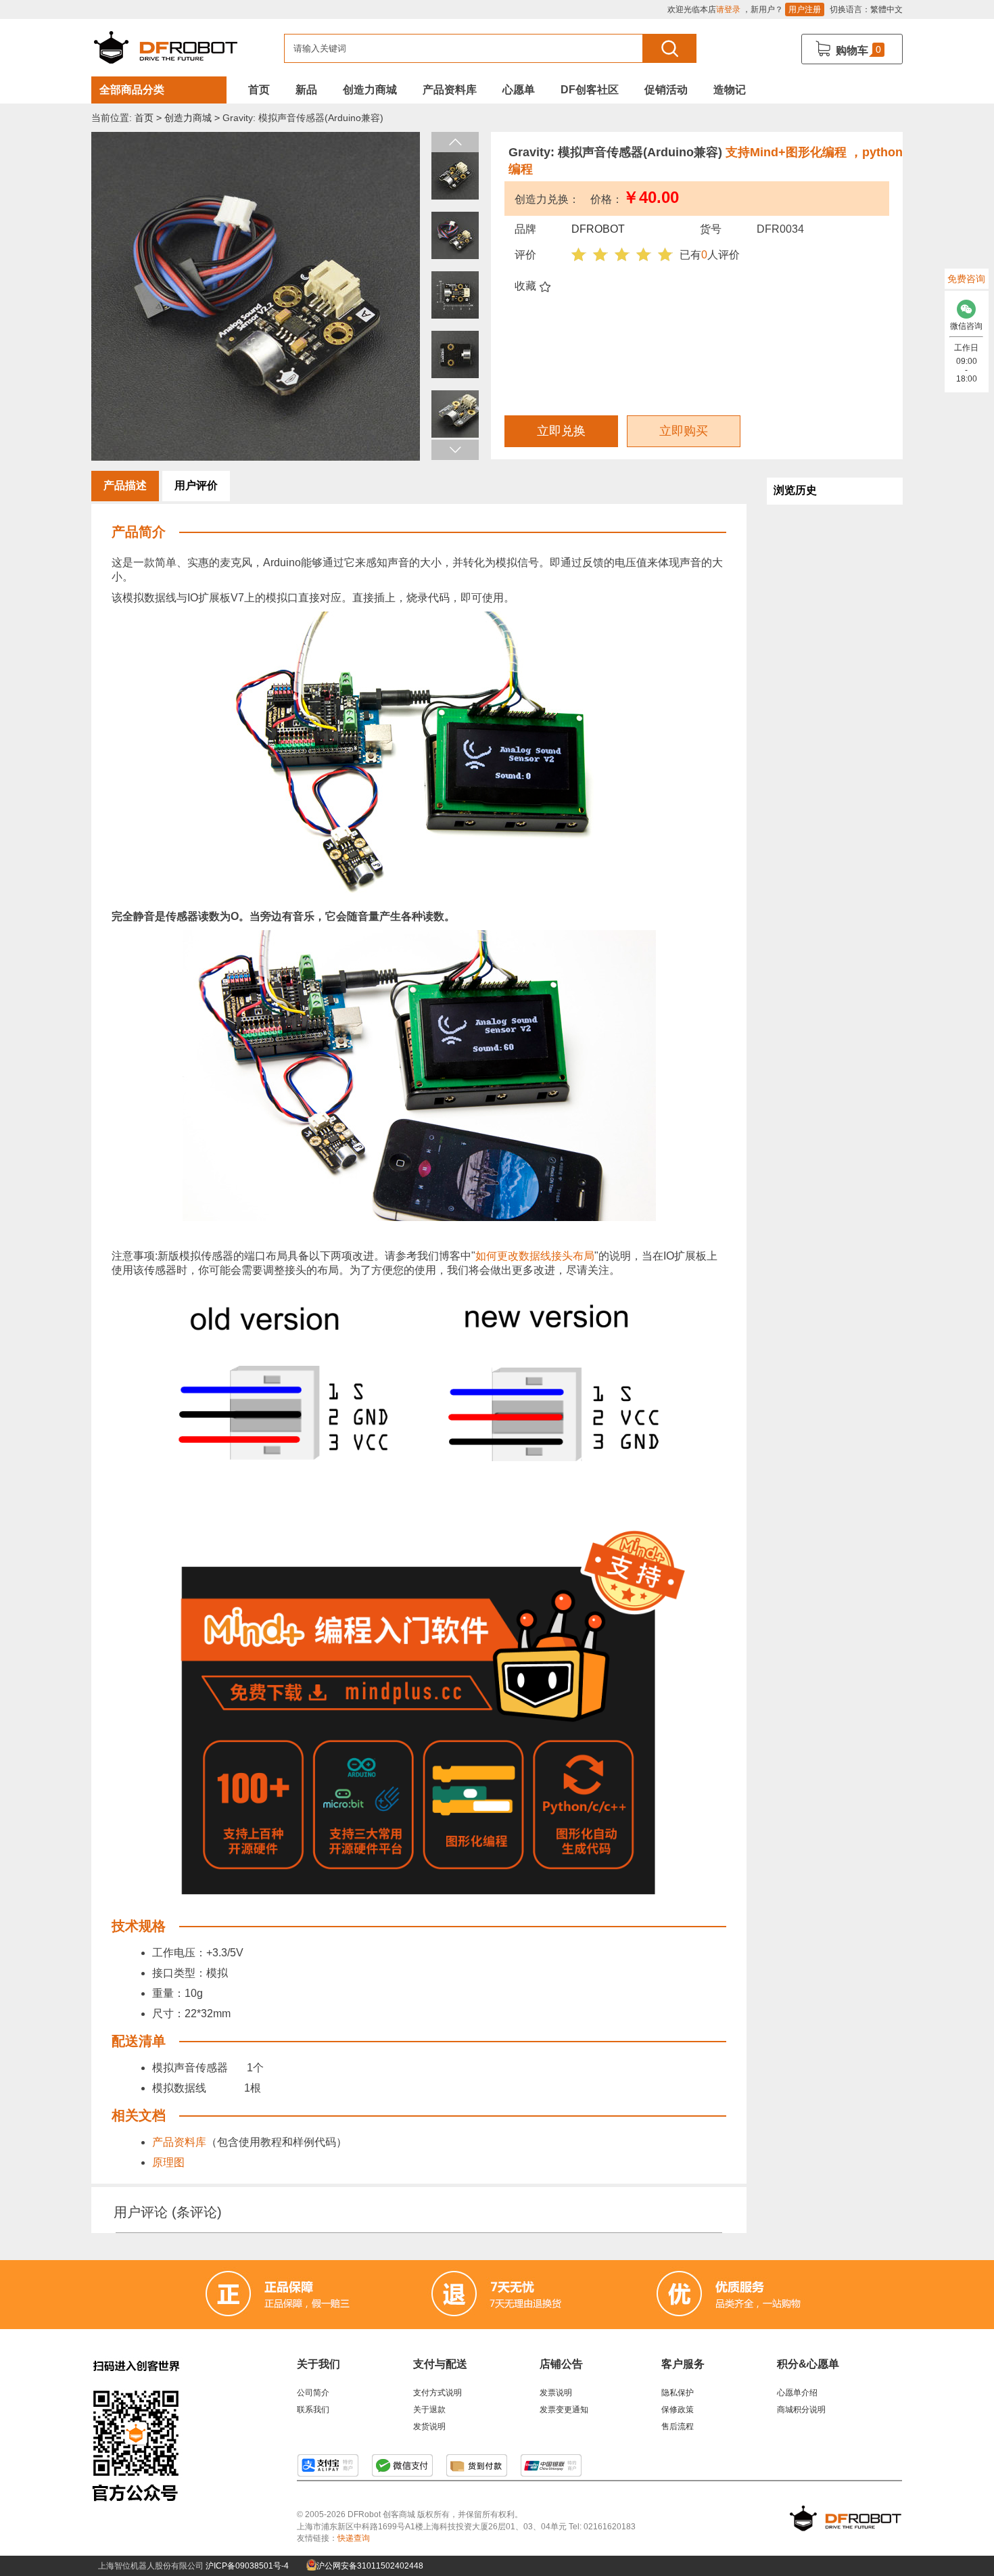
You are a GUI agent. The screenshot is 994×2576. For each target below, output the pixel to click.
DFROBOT (598, 229)
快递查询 (354, 2538)
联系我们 (313, 2410)
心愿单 (519, 90)
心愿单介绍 (797, 2393)
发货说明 (429, 2426)
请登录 (728, 9)
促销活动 (666, 90)
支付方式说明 (437, 2393)
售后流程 (678, 2426)
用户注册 (805, 9)
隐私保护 (678, 2393)
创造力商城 (370, 90)
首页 (259, 90)
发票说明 (556, 2393)
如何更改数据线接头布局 (535, 1256)
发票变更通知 (564, 2410)
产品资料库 (450, 90)
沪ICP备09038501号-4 (247, 2566)
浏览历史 (795, 490)
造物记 (730, 90)
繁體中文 (886, 9)
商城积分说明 (801, 2410)
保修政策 (678, 2410)
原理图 (168, 2162)
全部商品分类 (132, 90)
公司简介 (313, 2393)
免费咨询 (966, 279)
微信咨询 (966, 326)
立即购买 (684, 431)
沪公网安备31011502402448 (369, 2566)
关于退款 (429, 2410)
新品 (306, 90)
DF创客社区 (590, 90)
